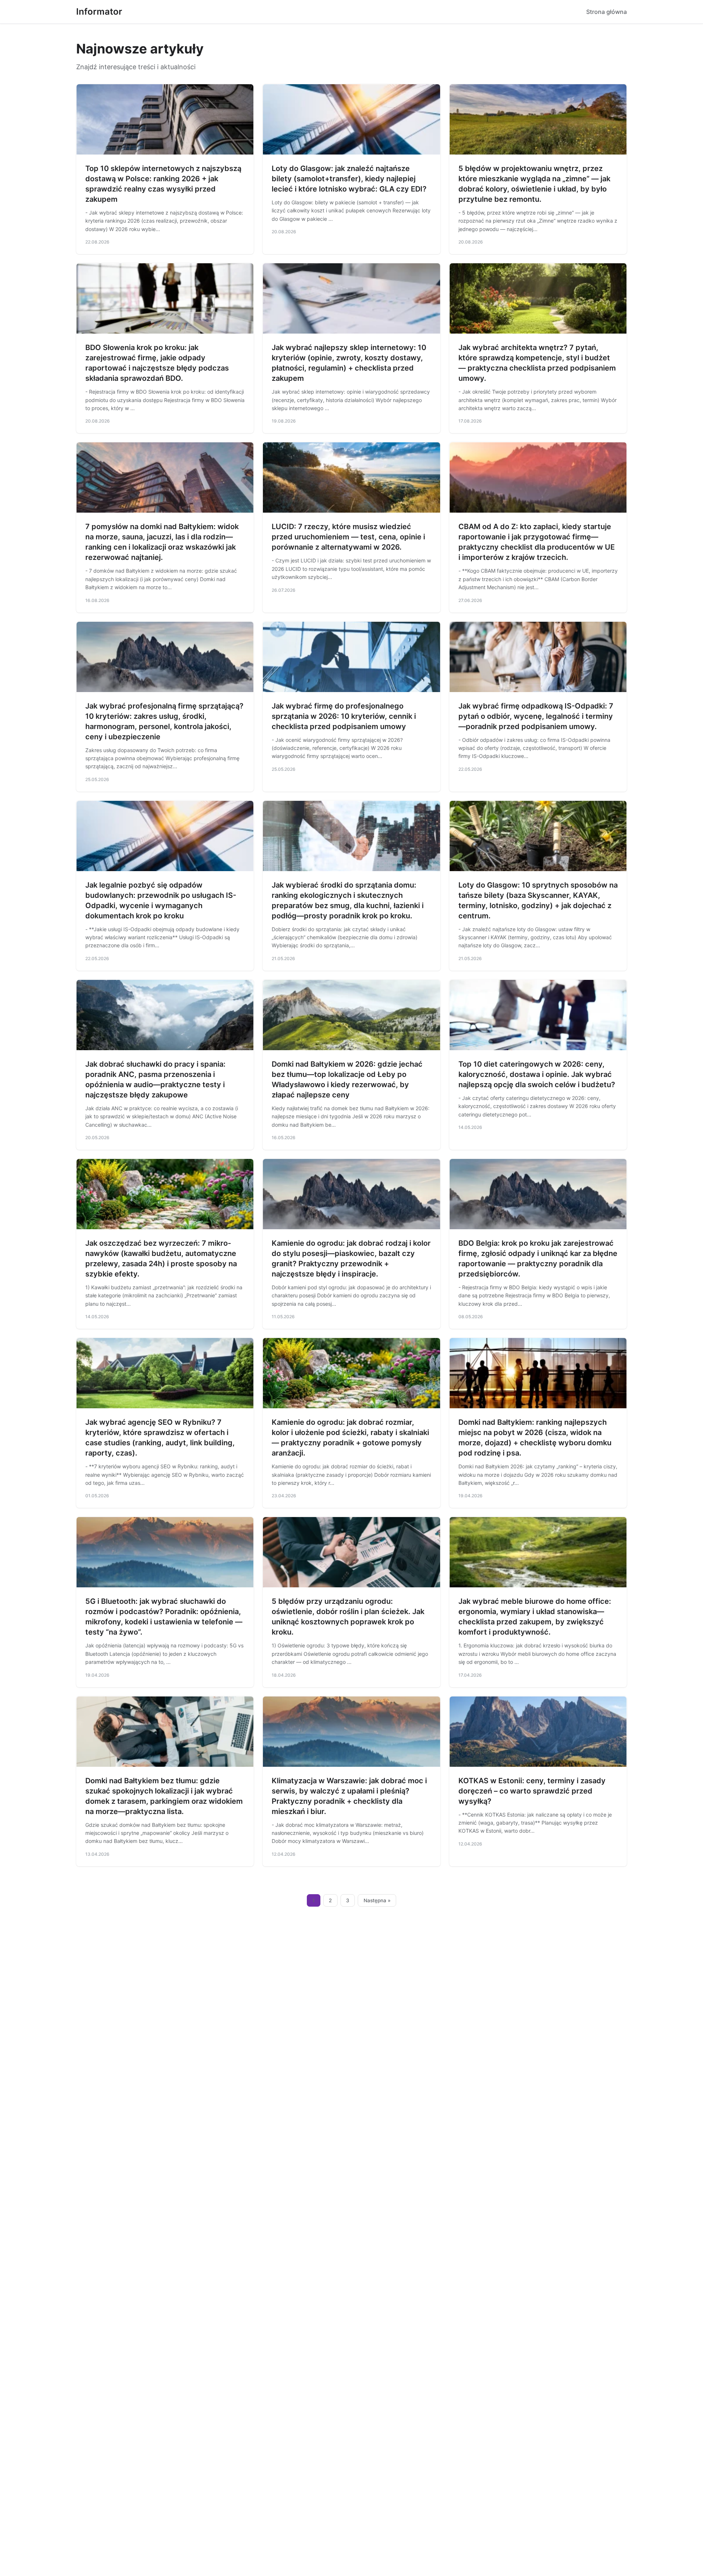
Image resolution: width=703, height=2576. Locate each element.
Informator (99, 12)
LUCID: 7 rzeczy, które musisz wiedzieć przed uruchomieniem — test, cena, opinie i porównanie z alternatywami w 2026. (348, 537)
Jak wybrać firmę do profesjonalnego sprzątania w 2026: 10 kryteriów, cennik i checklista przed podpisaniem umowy (344, 716)
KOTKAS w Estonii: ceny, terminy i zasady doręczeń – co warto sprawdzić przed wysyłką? (532, 1791)
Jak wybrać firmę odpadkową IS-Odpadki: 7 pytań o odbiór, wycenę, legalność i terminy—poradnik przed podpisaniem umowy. (536, 716)
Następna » (377, 1900)
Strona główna (607, 12)
